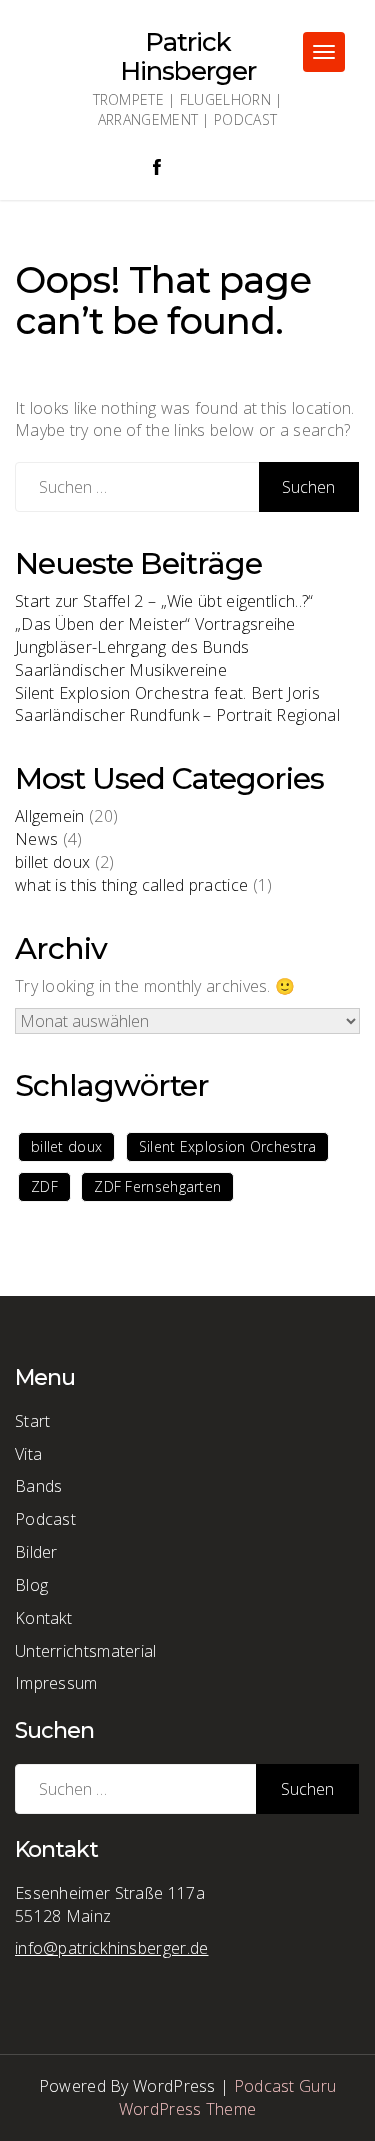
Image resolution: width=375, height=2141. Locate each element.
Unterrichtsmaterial (86, 1651)
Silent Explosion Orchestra (228, 1146)
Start (33, 1421)
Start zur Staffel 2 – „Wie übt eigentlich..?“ (164, 601)
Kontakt (43, 1618)
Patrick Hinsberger (188, 56)
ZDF (44, 1186)
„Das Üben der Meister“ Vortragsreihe (155, 624)
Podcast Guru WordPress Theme (228, 2097)
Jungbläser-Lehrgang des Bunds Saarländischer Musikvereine (132, 658)
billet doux (52, 862)
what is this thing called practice (131, 885)
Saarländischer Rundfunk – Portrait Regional (177, 715)
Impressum (56, 1683)
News (36, 839)
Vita (28, 1454)
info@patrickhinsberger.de (112, 1948)
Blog (31, 1585)
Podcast (45, 1519)
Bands (39, 1486)
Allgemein (50, 816)
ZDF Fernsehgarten (157, 1186)
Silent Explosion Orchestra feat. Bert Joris (167, 693)
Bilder (36, 1552)
